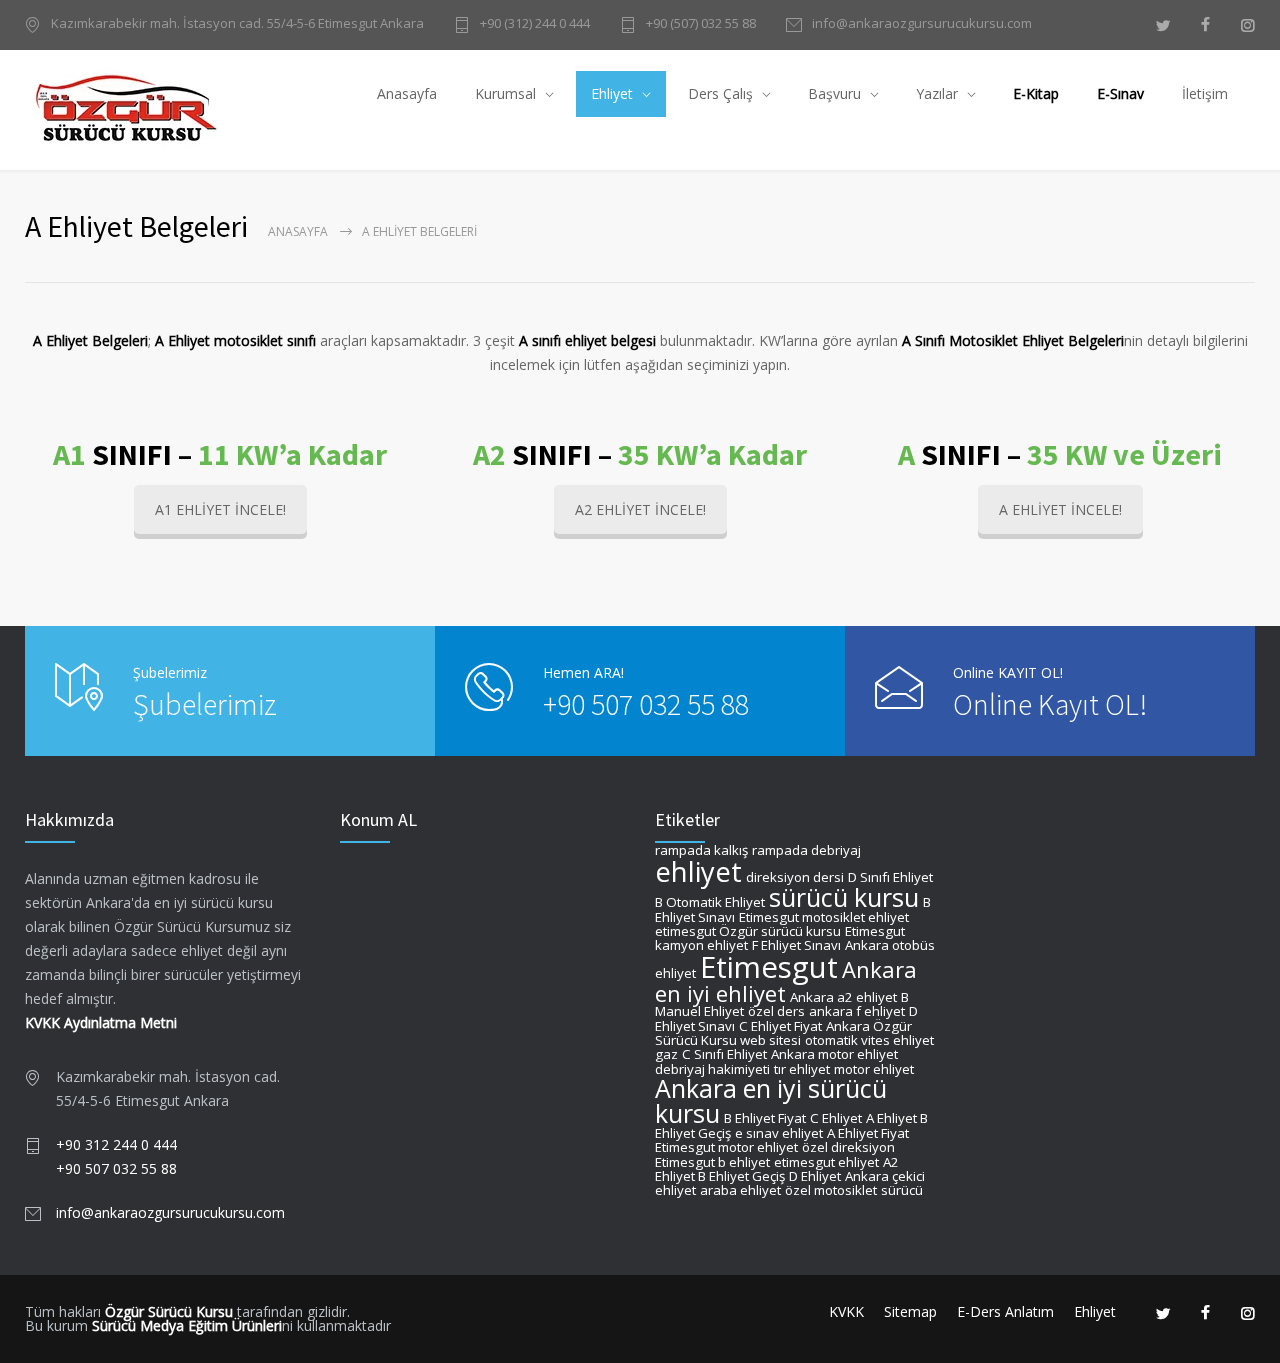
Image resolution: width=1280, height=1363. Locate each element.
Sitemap (910, 1311)
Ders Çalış (720, 93)
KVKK (846, 1311)
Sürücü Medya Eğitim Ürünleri (187, 1325)
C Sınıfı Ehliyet (724, 1054)
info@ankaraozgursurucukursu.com (922, 24)
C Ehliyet (836, 1118)
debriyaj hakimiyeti (712, 1069)
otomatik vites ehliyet (869, 1040)
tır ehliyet (802, 1069)
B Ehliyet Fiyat (765, 1118)
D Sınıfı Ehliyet (890, 877)
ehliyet (698, 871)
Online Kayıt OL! (1050, 704)
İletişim (1205, 93)
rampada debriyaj (806, 850)
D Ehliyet (815, 1176)
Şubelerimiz (205, 704)
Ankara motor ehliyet (834, 1054)
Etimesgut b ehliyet (712, 1162)
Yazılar (937, 93)
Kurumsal (505, 93)
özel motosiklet (831, 1190)
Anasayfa (407, 93)
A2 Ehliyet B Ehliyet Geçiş (777, 1169)
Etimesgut (769, 967)
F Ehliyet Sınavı (796, 945)
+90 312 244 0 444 (116, 1144)
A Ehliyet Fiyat (868, 1133)
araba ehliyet (740, 1190)
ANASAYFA (298, 231)
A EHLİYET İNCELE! (1060, 509)
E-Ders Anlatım (1005, 1311)
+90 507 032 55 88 (646, 704)
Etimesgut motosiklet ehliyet (824, 917)
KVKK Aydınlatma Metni (101, 1022)
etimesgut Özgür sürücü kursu (748, 931)
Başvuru (834, 93)
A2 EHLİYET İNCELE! (640, 509)
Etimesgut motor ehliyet (726, 1147)
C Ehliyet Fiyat (780, 1026)
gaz (666, 1054)
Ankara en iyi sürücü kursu (771, 1100)
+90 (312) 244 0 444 (535, 24)
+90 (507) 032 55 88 (701, 24)
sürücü (902, 1190)
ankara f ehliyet (857, 1011)
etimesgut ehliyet (826, 1162)
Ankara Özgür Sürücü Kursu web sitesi (783, 1033)
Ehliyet (612, 93)
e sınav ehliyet (779, 1133)
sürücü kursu (844, 897)
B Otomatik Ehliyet (710, 902)
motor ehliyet (874, 1069)
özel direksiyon (848, 1147)
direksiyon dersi (795, 877)
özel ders (776, 1011)
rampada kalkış (701, 850)
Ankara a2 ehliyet (843, 997)
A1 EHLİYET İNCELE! (220, 509)
